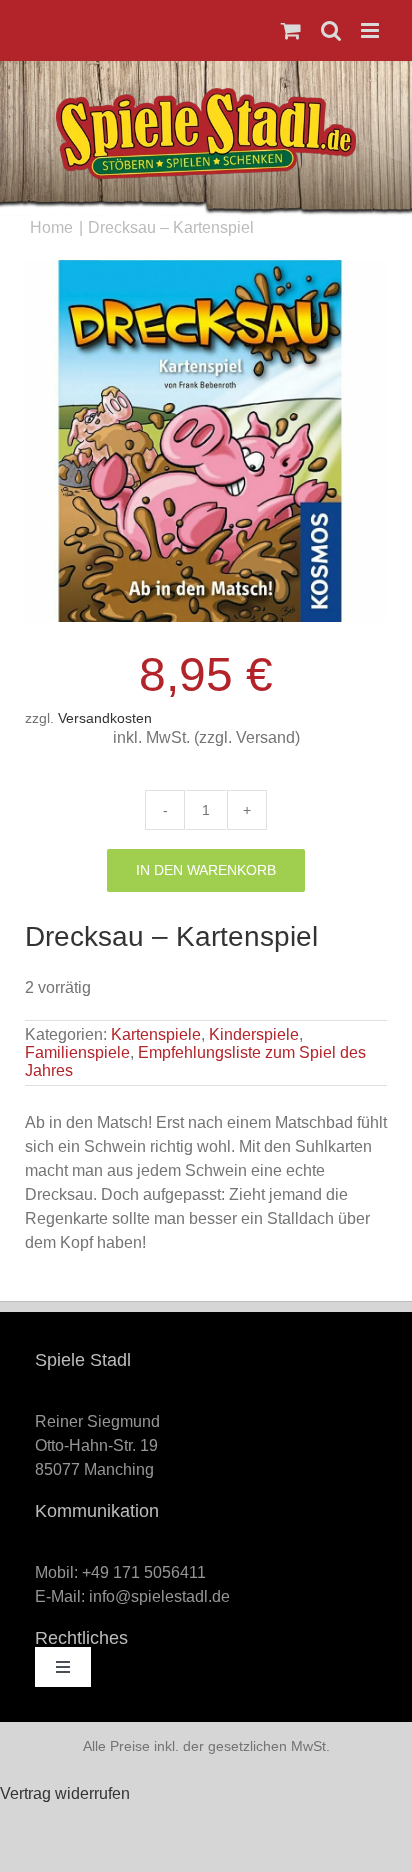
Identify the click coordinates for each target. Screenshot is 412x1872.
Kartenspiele (156, 1034)
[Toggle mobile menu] (371, 30)
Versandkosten (105, 718)
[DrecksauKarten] (206, 441)
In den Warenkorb (206, 870)
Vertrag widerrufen (65, 1793)
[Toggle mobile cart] (291, 30)
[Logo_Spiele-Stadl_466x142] (206, 95)
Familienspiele (77, 1052)
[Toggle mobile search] (331, 30)
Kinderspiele (254, 1034)
